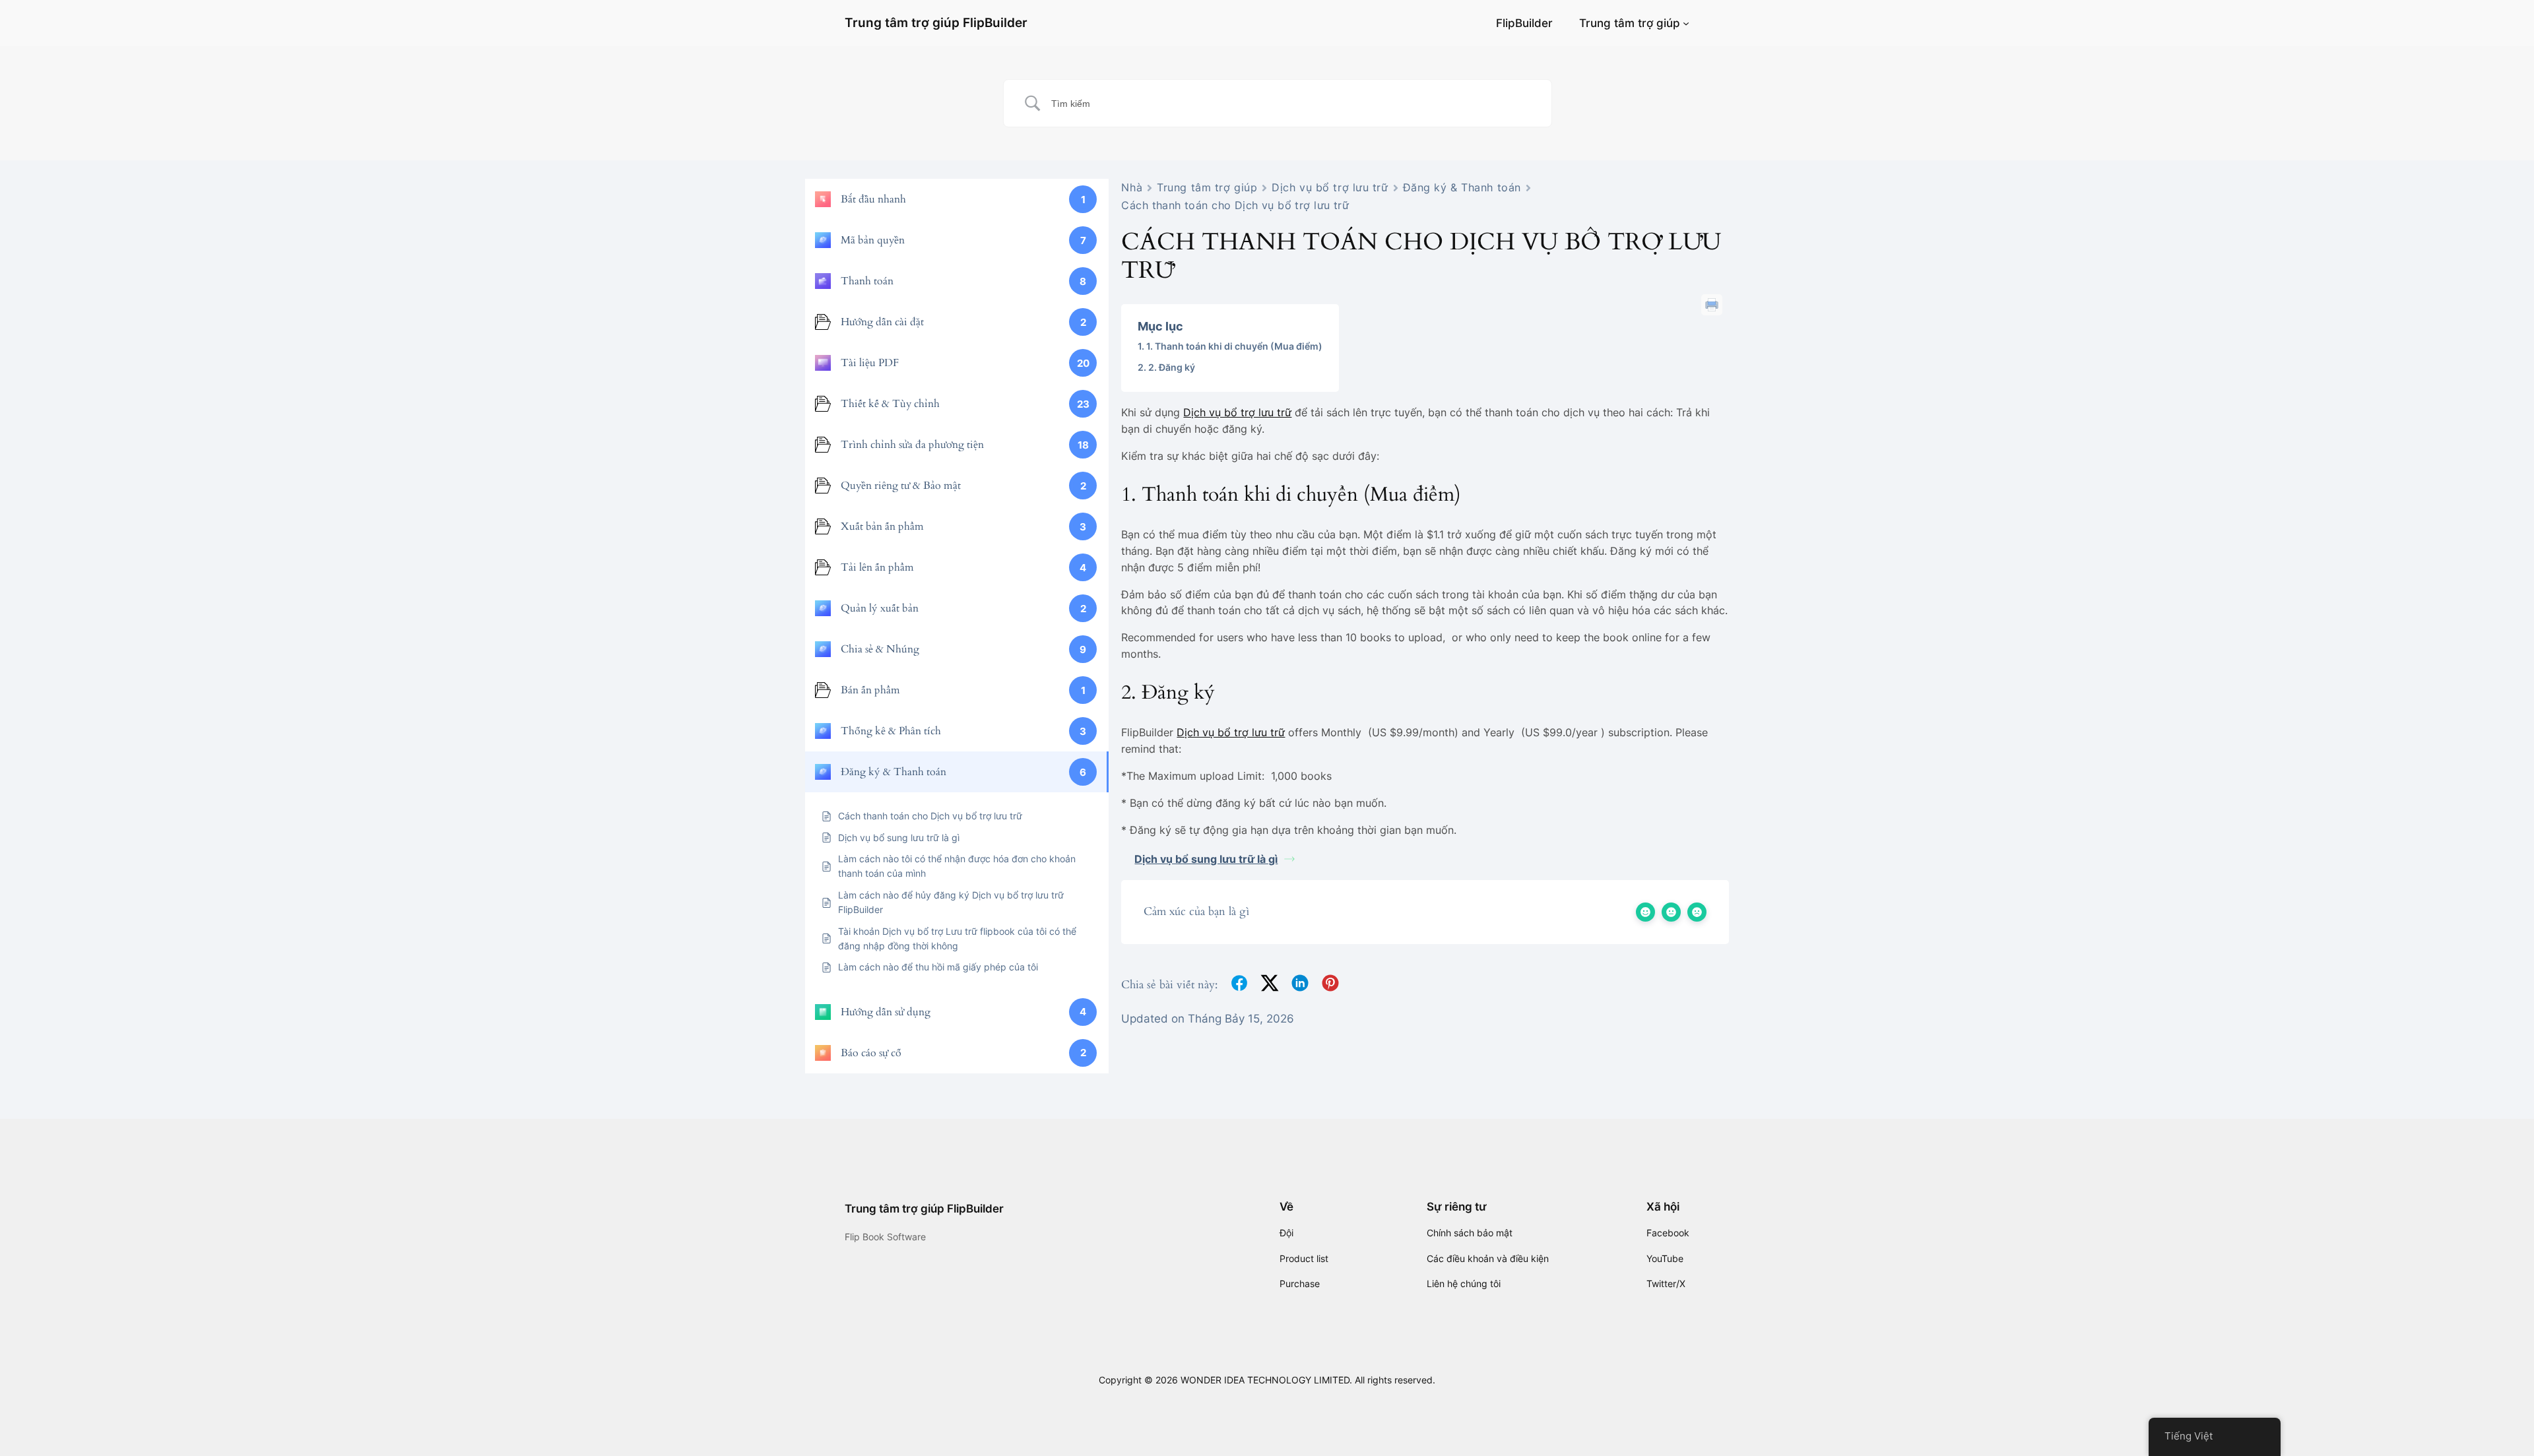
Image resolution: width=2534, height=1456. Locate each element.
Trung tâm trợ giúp (1630, 23)
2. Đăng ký (1172, 367)
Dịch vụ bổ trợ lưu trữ (1330, 187)
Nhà (1132, 187)
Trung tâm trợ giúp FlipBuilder (936, 22)
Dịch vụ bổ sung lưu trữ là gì (1206, 859)
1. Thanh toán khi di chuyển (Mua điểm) (1234, 346)
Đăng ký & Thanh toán (1462, 187)
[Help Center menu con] (1686, 23)
